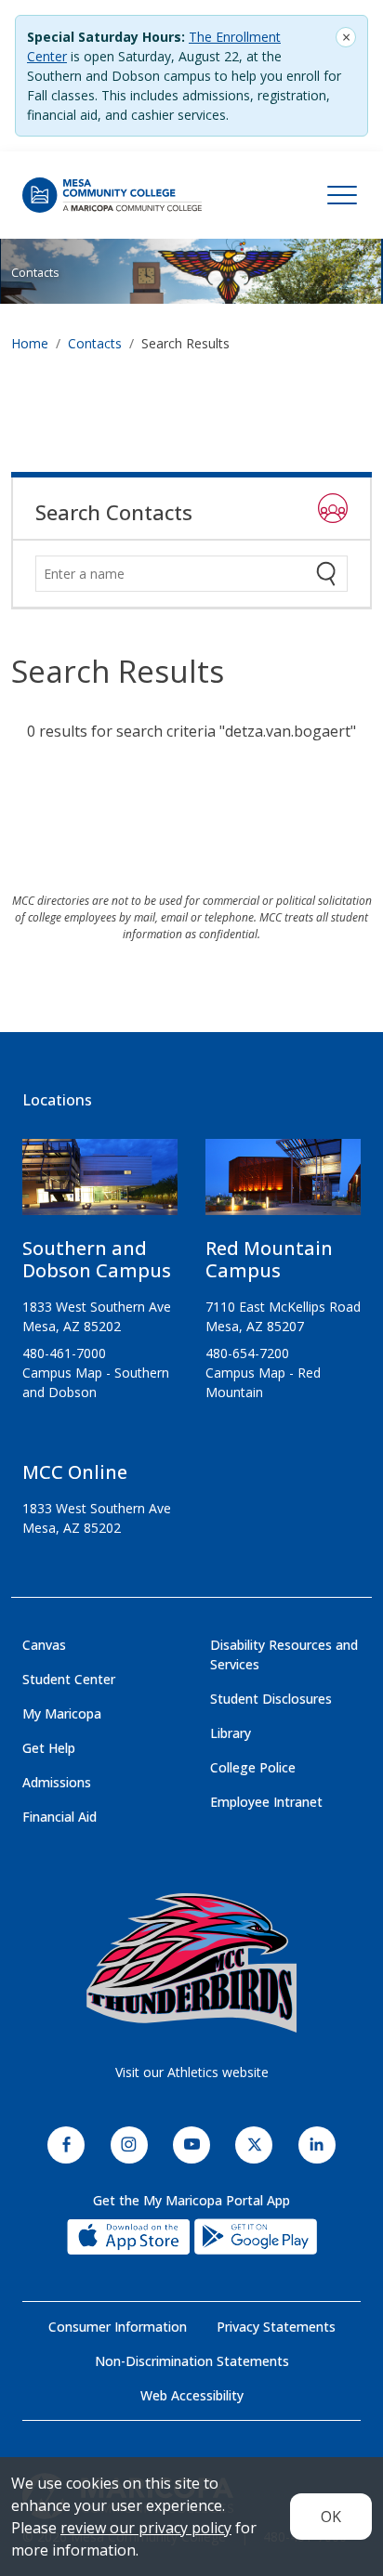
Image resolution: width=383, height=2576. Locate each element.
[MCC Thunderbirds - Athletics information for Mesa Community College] (191, 1963)
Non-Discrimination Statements (192, 2361)
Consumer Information (118, 2327)
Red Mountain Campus (269, 1259)
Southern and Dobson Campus (97, 1259)
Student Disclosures (271, 1699)
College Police (253, 1767)
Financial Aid (59, 1817)
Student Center (69, 1679)
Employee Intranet (266, 1802)
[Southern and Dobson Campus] (100, 1184)
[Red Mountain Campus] (283, 1184)
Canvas (44, 1645)
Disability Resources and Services (284, 1654)
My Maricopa (62, 1713)
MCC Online (75, 1472)
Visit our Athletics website (192, 2072)
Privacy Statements (276, 2327)
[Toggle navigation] (342, 195)
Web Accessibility (192, 2395)
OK (331, 2517)
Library (231, 1733)
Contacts (35, 273)
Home (30, 343)
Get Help (49, 1748)
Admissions (57, 1782)
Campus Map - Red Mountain (263, 1382)
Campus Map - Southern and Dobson (96, 1382)
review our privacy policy (146, 2528)
